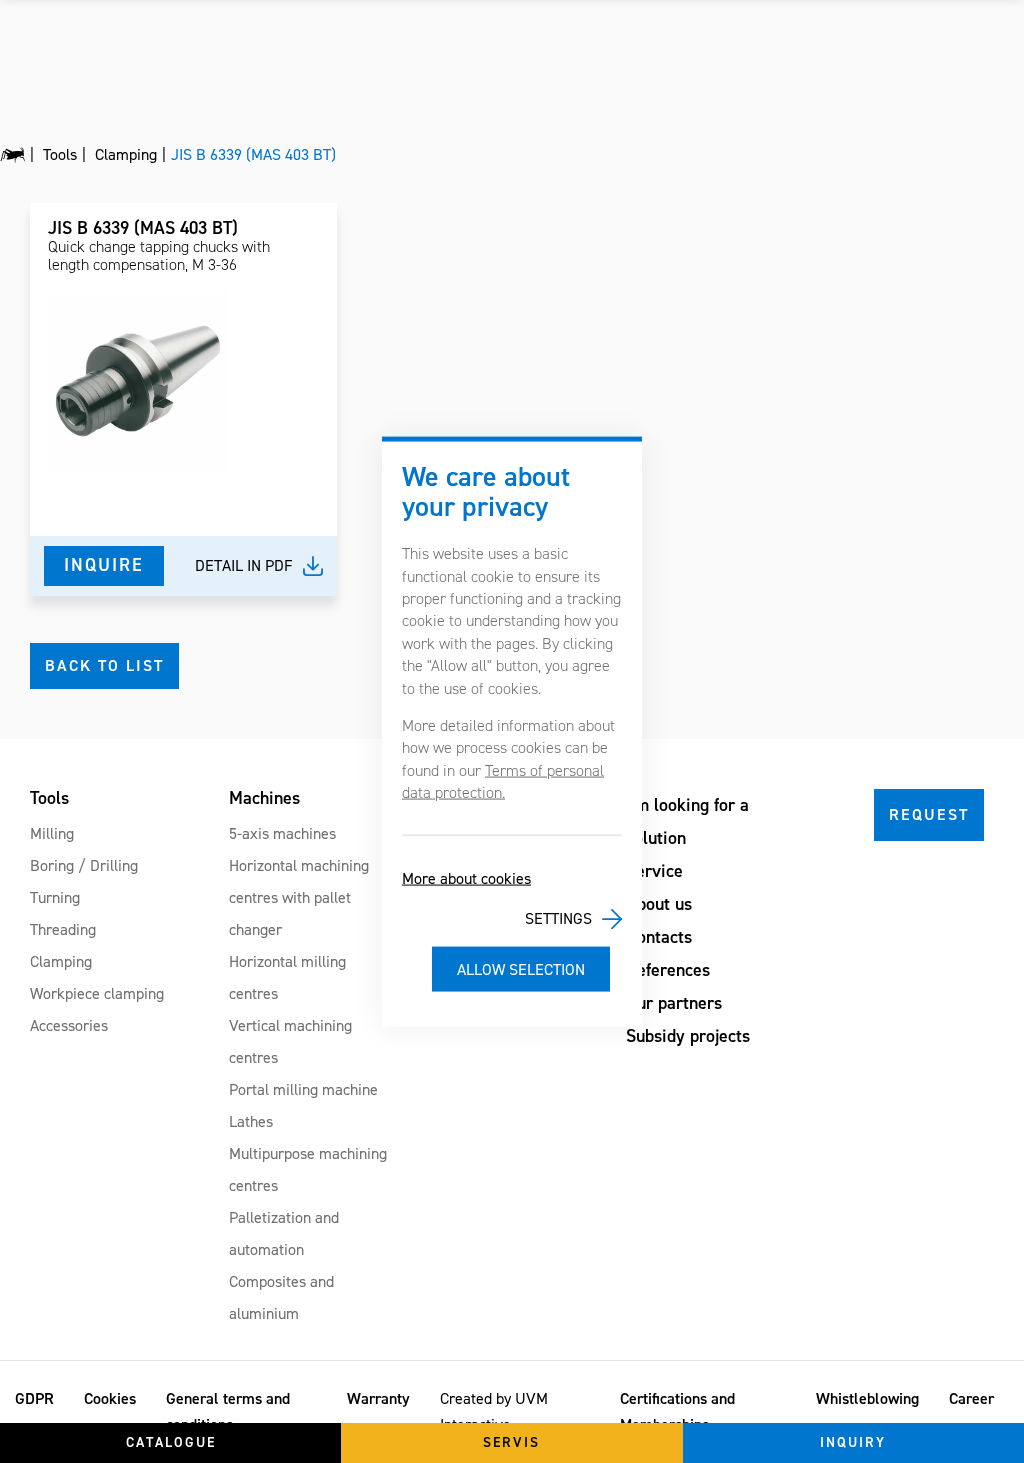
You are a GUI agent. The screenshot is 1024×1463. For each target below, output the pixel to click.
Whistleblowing (867, 1398)
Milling (52, 833)
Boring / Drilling (84, 865)
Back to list (104, 665)
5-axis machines (282, 833)
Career (971, 1398)
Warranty (378, 1398)
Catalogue (171, 1442)
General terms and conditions (228, 1411)
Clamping (61, 961)
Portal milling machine (303, 1089)
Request (929, 814)
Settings (558, 918)
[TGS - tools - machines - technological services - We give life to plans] (12, 155)
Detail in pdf (244, 565)
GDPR (34, 1398)
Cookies (110, 1398)
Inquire (104, 565)
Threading (63, 929)
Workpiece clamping (97, 993)
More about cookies (466, 877)
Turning (55, 897)
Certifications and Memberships (677, 1411)
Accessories (69, 1025)
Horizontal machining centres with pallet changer (299, 897)
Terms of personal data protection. (503, 780)
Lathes (251, 1121)
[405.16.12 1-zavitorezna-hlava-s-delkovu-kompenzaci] (138, 381)
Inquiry (853, 1442)
